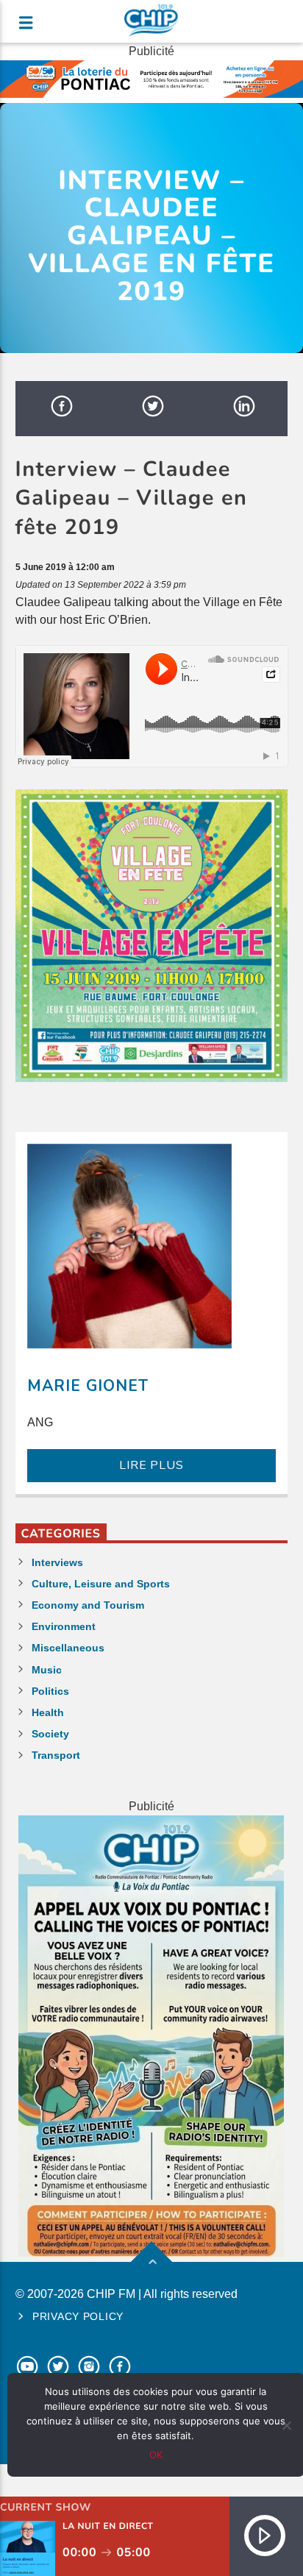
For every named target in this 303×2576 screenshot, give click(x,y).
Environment (64, 1626)
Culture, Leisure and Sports (101, 1584)
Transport (56, 1755)
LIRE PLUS (151, 1465)
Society (50, 1734)
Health (48, 1712)
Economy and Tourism (88, 1605)
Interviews (57, 1562)
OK (156, 2455)
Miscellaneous (68, 1648)
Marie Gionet (88, 1386)
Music (47, 1670)
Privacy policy (78, 2316)
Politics (50, 1691)
